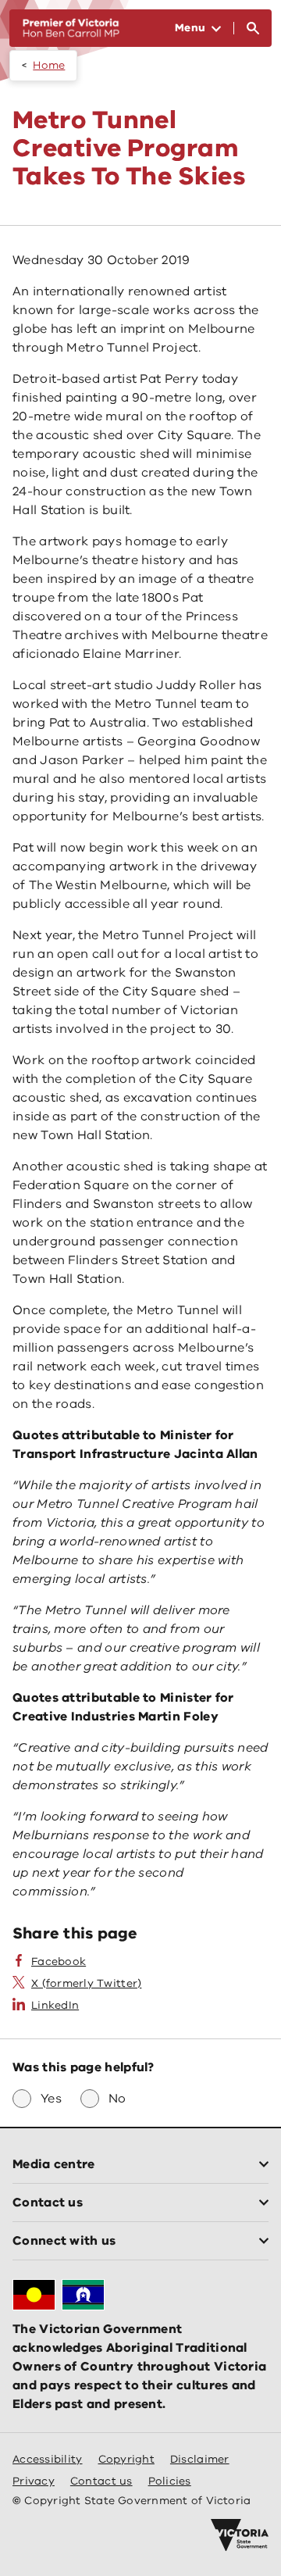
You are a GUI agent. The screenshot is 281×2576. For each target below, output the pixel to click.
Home (49, 65)
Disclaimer (200, 2459)
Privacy (34, 2481)
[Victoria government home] (240, 2535)
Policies (170, 2481)
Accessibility (48, 2459)
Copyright (126, 2459)
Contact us (101, 2481)
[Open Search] (253, 28)
